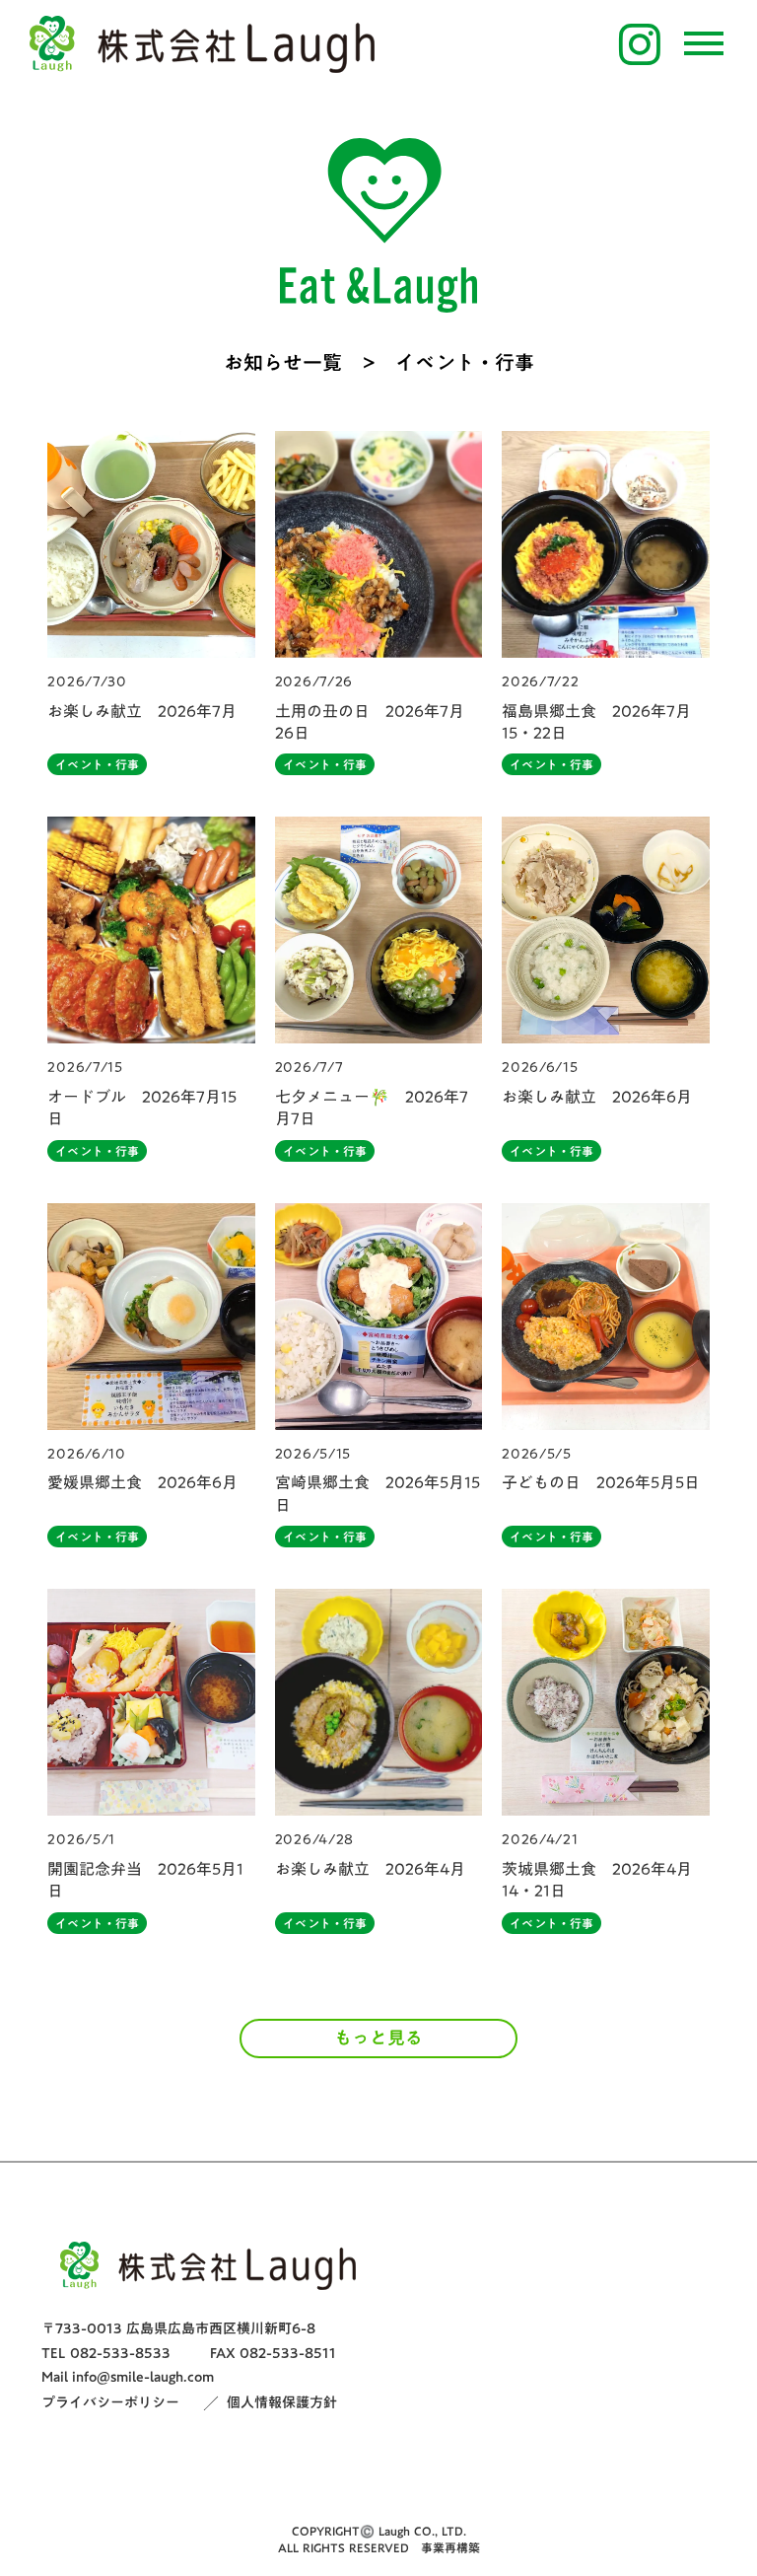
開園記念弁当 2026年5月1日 (145, 1880)
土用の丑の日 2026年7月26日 (370, 722)
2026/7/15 (85, 1068)
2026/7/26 (314, 682)
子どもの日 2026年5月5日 (601, 1482)
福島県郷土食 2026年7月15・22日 (596, 722)
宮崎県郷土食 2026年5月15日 (378, 1494)
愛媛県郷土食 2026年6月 (142, 1482)
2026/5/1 (81, 1840)
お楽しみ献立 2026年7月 (142, 711)
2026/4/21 (540, 1840)
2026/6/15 (540, 1068)
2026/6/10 (86, 1455)
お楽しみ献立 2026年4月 (370, 1869)
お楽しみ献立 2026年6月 (597, 1097)
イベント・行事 (97, 764)
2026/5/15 (313, 1455)
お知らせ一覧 (283, 362)
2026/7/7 (310, 1068)
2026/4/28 (314, 1840)
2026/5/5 (537, 1455)
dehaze (704, 44)
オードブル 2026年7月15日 (142, 1108)
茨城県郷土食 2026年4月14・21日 (597, 1880)
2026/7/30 (87, 682)
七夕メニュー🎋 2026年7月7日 (372, 1108)
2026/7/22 (540, 682)
